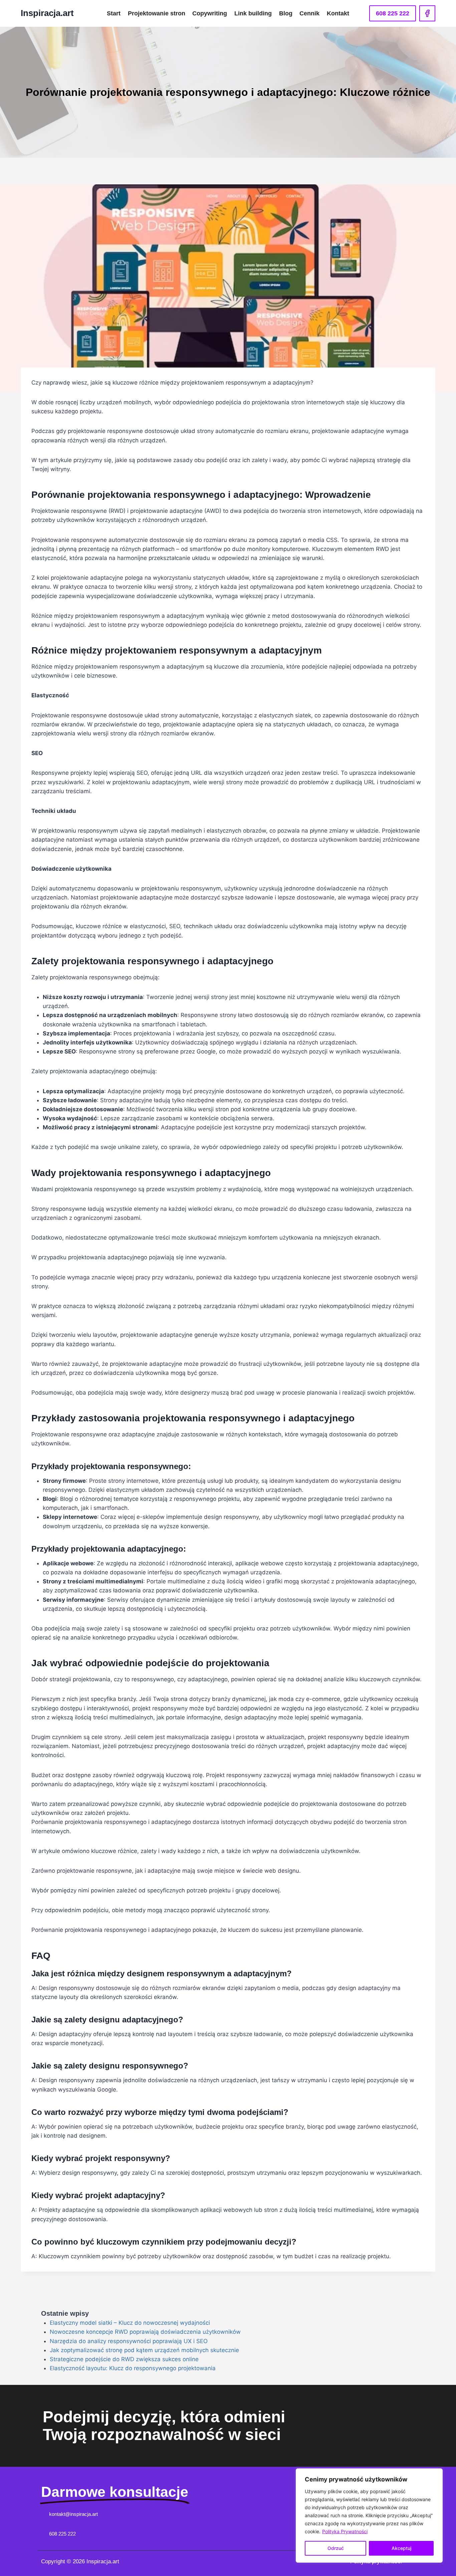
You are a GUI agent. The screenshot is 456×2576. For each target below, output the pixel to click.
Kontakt (338, 13)
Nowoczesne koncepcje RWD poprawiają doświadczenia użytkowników (145, 2332)
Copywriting (210, 13)
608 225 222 (393, 13)
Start (114, 13)
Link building (253, 13)
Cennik (309, 13)
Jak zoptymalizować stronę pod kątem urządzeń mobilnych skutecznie (144, 2350)
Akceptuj (401, 2548)
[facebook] (427, 13)
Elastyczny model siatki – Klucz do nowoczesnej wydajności (130, 2323)
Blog (286, 13)
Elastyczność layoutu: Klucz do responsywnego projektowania (133, 2368)
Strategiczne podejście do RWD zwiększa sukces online (124, 2359)
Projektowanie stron (157, 13)
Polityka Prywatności (345, 2531)
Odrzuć (336, 2548)
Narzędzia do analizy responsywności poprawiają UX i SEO (129, 2341)
